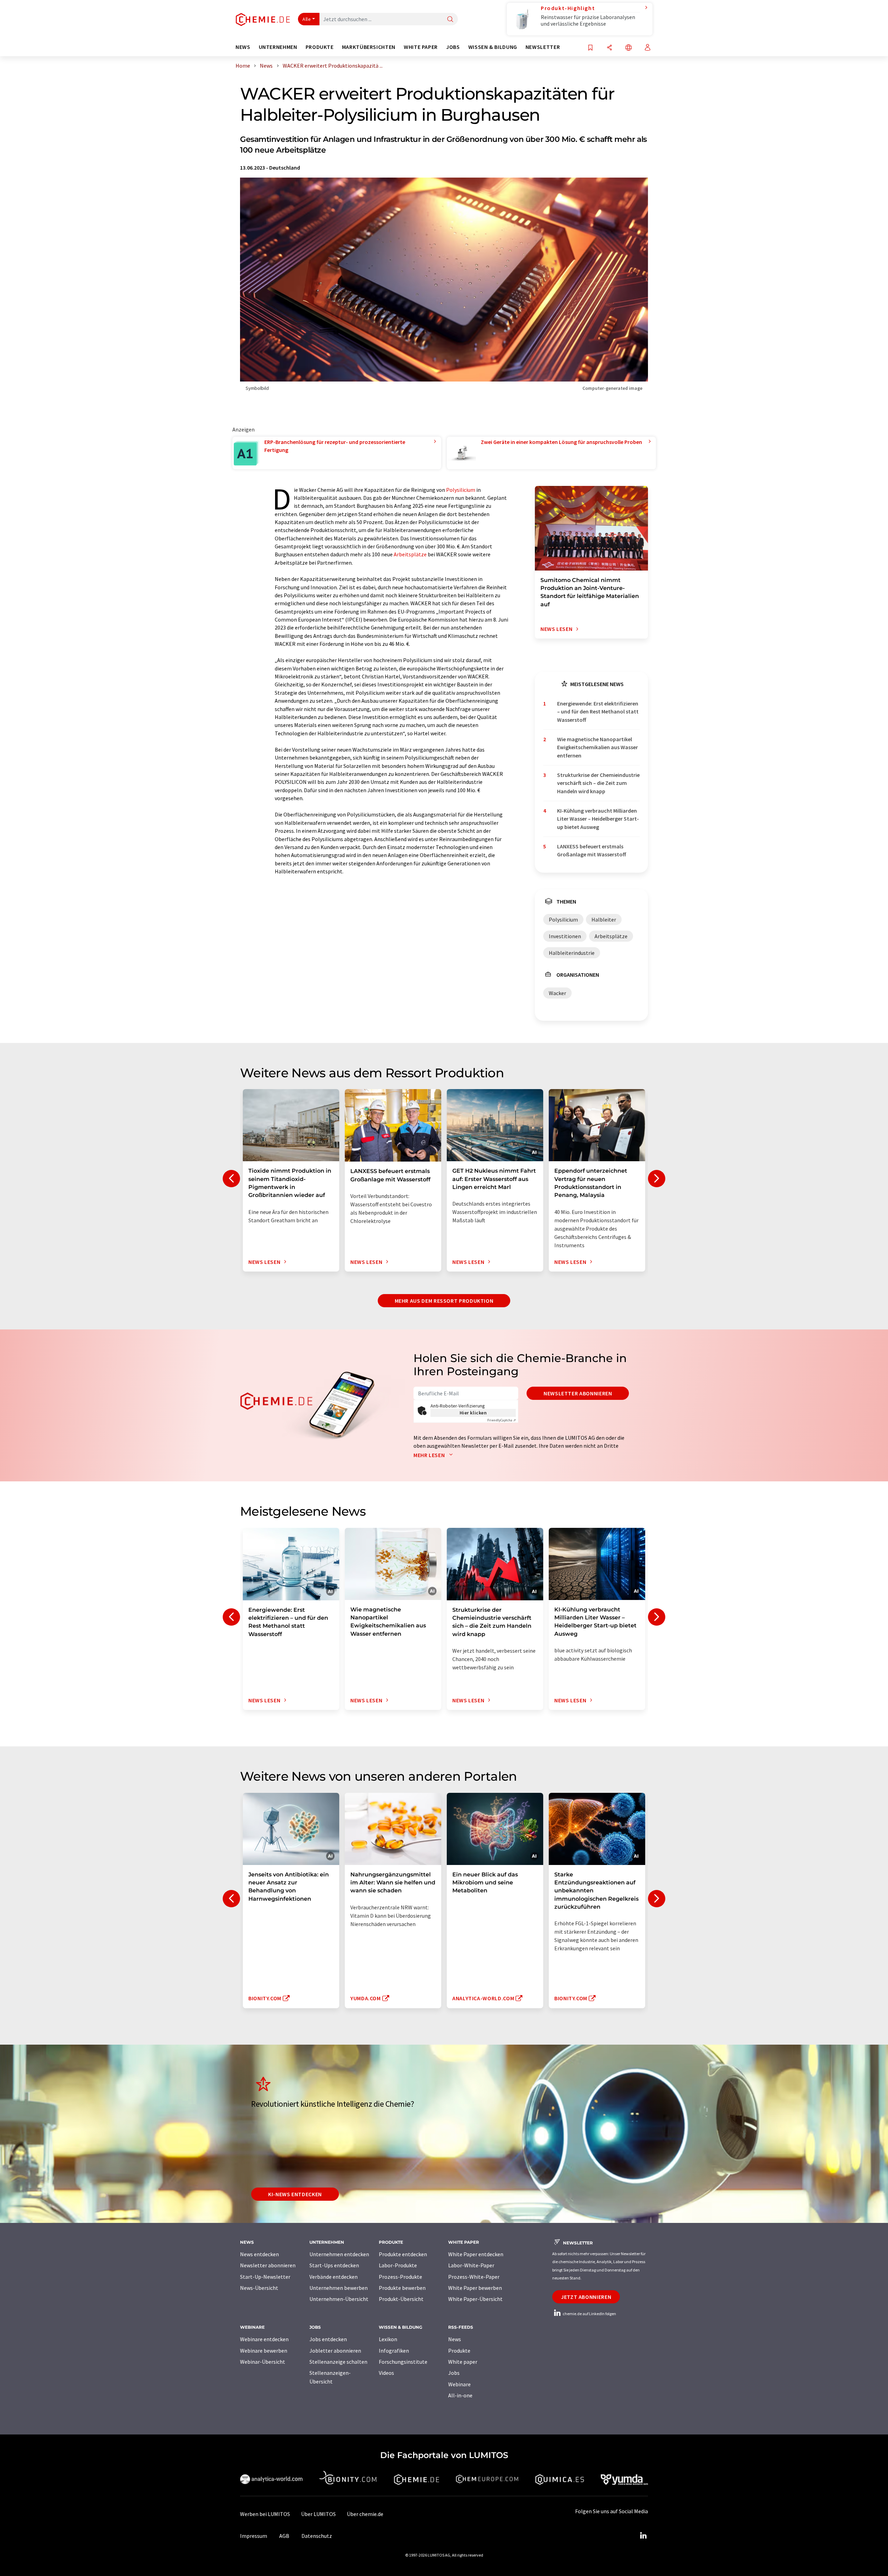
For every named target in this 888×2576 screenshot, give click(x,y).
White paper (463, 2362)
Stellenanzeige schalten (338, 2362)
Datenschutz (317, 2536)
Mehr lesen (430, 1455)
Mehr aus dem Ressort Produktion (444, 1301)
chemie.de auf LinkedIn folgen (589, 2314)
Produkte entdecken (403, 2254)
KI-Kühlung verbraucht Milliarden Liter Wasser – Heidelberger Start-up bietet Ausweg (598, 819)
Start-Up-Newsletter (265, 2277)
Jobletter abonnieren (335, 2351)
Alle (307, 19)
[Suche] (450, 20)
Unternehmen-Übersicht (339, 2299)
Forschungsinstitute (403, 2362)
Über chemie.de (365, 2514)
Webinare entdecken (264, 2339)
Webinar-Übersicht (263, 2362)
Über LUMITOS (318, 2514)
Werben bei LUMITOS (265, 2514)
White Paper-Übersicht (475, 2299)
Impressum (254, 2536)
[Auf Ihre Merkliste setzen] (590, 48)
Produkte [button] (320, 47)
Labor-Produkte (398, 2265)
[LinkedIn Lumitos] (643, 2536)
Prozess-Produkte (400, 2277)
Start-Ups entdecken (334, 2265)
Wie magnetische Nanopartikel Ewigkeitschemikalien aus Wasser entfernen (597, 747)
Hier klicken (473, 1413)
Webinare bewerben (264, 2351)
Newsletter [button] (543, 47)
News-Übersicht (259, 2288)
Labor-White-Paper (471, 2265)
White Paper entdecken (476, 2254)
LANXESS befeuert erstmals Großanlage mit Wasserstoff (592, 850)
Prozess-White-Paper (474, 2277)
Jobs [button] (453, 47)
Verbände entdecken (334, 2277)
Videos (386, 2373)
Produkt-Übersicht (401, 2299)
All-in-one (460, 2395)
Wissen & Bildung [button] (493, 47)
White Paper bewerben (475, 2288)
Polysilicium (461, 490)
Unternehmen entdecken (339, 2254)
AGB (284, 2536)
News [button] (243, 47)
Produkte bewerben (402, 2288)
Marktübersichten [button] (369, 47)
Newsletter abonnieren (578, 1393)
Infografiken (394, 2351)
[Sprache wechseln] (629, 48)
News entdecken (259, 2254)
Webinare (459, 2384)
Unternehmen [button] (278, 47)
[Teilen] (609, 48)
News (455, 2339)
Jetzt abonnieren (586, 2297)
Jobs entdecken (328, 2339)
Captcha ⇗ (502, 1420)
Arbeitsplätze (410, 554)
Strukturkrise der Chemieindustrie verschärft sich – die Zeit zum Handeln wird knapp (598, 783)
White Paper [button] (421, 47)
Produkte (459, 2351)
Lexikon (388, 2339)
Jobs (454, 2373)
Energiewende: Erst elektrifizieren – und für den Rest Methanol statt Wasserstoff (598, 712)
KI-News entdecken (295, 2194)
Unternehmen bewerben (339, 2288)
